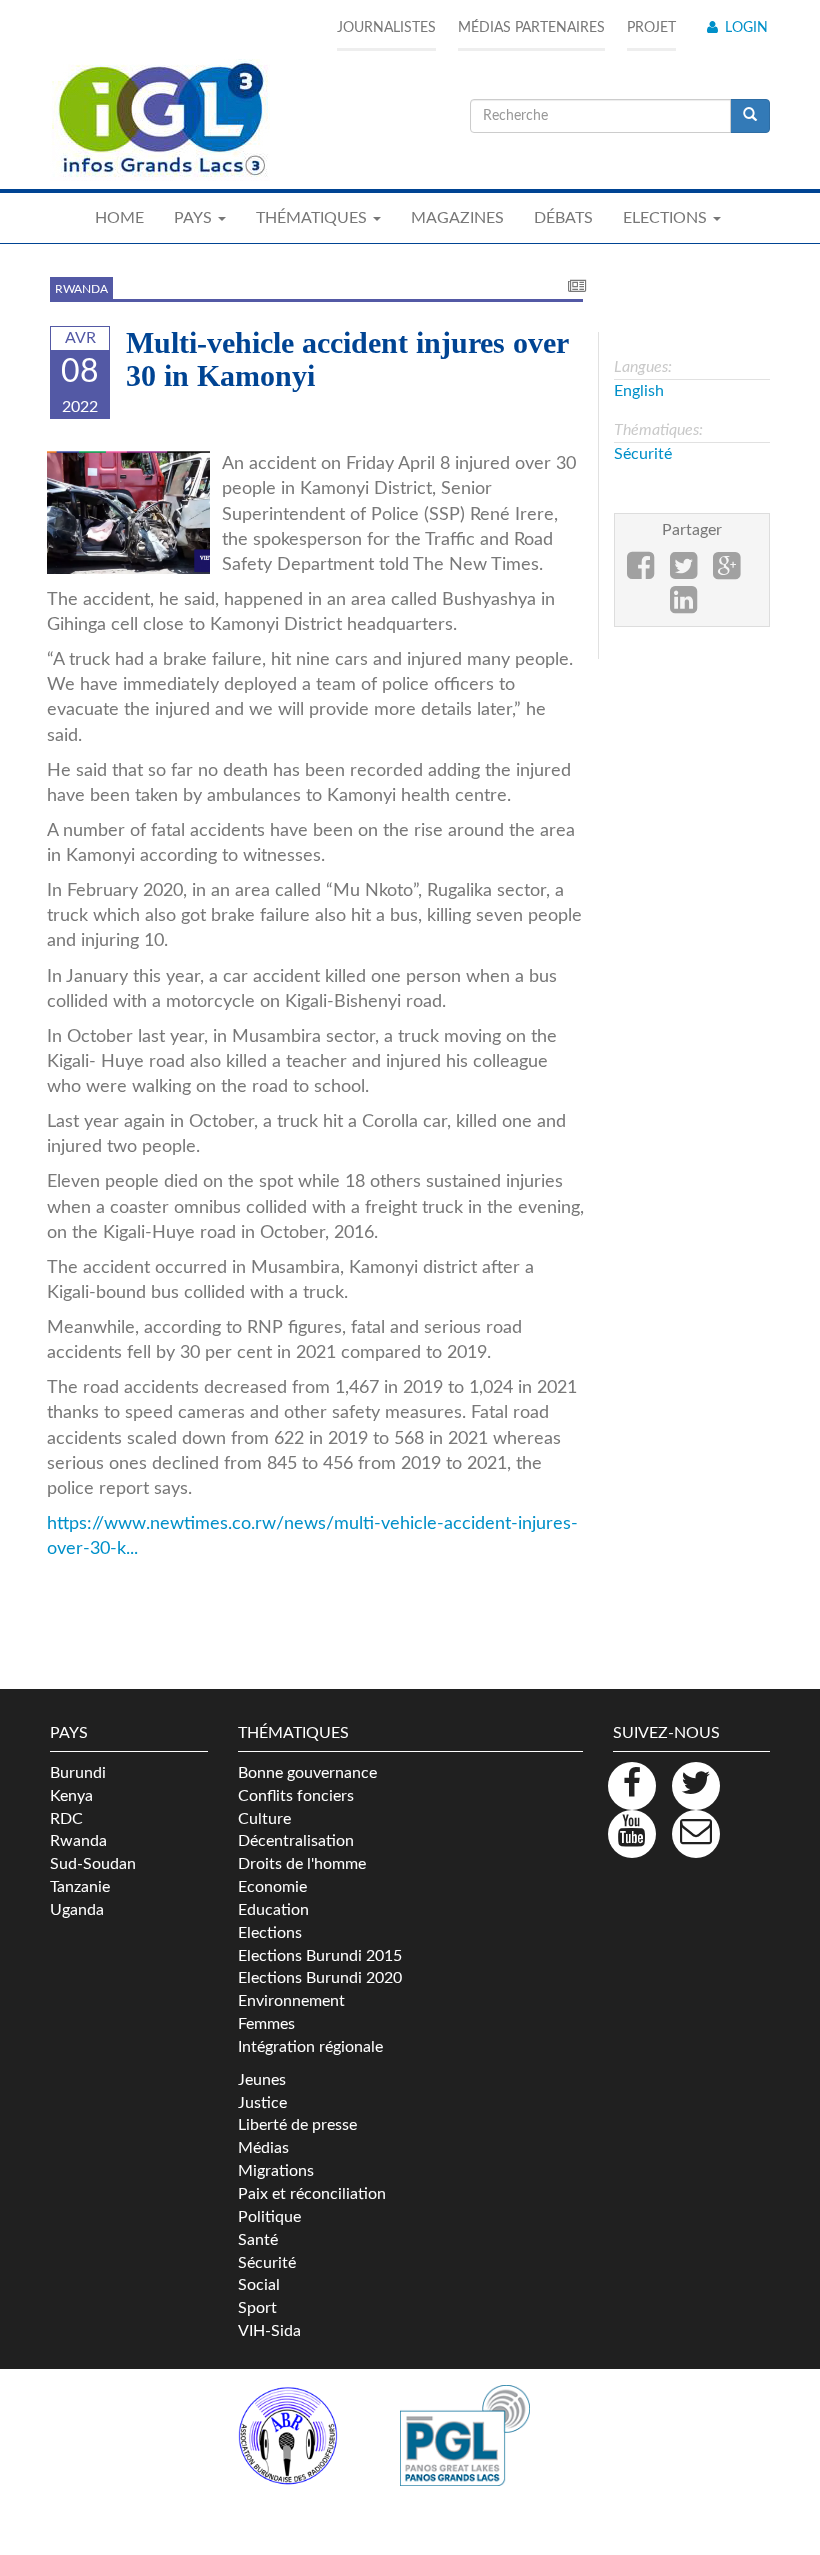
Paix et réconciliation (312, 2194)
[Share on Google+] (726, 572)
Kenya (71, 1796)
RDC (66, 1819)
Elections (270, 1933)
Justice (262, 2103)
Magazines (457, 218)
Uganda (77, 1910)
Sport (257, 2308)
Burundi (78, 1773)
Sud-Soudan (93, 1864)
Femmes (266, 2024)
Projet (651, 28)
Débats (563, 218)
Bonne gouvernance (307, 1773)
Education (273, 1910)
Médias (263, 2148)
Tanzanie (80, 1887)
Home (119, 218)
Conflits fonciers (296, 1796)
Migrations (276, 2171)
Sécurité (643, 454)
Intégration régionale (310, 2047)
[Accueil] (160, 120)
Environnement (291, 2001)
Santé (258, 2240)
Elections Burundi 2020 (320, 1978)
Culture (264, 1819)
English (639, 391)
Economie (272, 1887)
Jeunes (262, 2080)
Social (259, 2285)
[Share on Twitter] (683, 572)
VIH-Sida (269, 2331)
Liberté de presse (297, 2125)
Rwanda (81, 289)
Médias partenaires (531, 28)
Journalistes (386, 28)
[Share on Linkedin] (683, 606)
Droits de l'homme (302, 1864)
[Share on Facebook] (640, 572)
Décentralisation (296, 1841)
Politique (269, 2217)
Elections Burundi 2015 (320, 1956)
